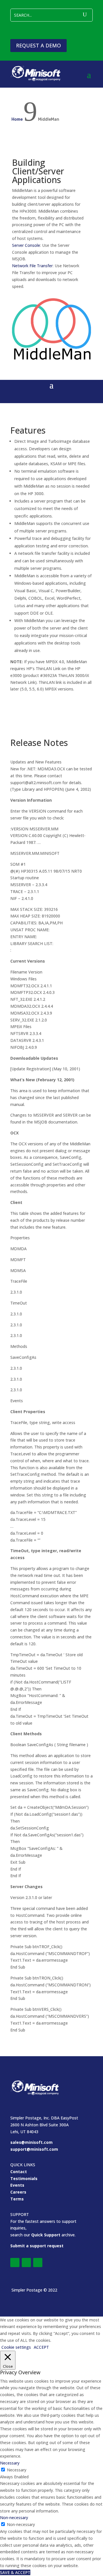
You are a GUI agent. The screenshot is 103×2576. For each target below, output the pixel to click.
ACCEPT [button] (41, 2347)
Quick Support (46, 2235)
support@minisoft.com (34, 2149)
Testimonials (24, 2178)
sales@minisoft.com (31, 2142)
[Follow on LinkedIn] (15, 2263)
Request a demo (38, 45)
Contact (19, 2172)
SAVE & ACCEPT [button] (15, 2572)
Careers (18, 2192)
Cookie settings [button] (16, 2347)
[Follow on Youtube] (38, 2263)
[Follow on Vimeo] (26, 2263)
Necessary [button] (10, 2463)
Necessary (17, 2470)
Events (17, 2185)
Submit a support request (37, 2246)
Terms (17, 2199)
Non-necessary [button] (14, 2518)
